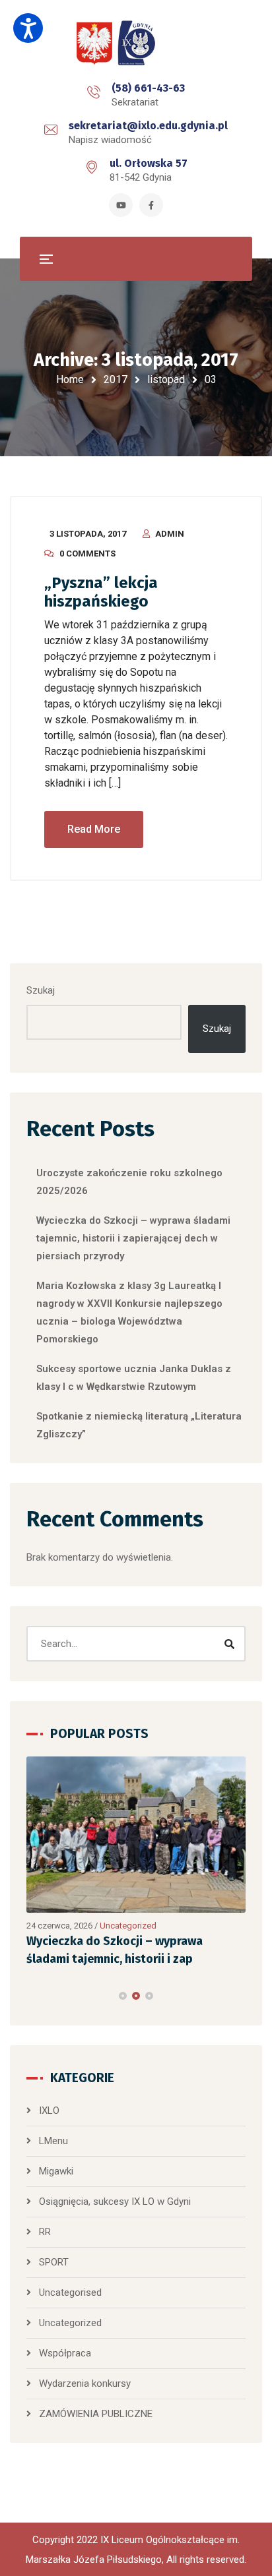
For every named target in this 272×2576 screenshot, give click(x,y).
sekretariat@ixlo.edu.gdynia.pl (148, 126)
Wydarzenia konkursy (85, 2383)
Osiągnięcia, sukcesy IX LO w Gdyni (115, 2202)
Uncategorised (70, 2292)
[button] (123, 1996)
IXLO (49, 2111)
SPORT (54, 2262)
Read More (94, 829)
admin (170, 534)
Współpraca (65, 2353)
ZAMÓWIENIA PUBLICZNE (96, 2414)
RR (45, 2232)
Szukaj (41, 990)
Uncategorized (90, 1926)
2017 (116, 379)
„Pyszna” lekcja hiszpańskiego (101, 592)
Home (70, 379)
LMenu (53, 2141)
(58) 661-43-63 (148, 88)
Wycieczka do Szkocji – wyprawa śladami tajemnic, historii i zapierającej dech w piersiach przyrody (133, 1238)
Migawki (56, 2171)
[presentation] (32, 1996)
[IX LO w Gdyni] (136, 44)
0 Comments (87, 554)
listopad (166, 379)
